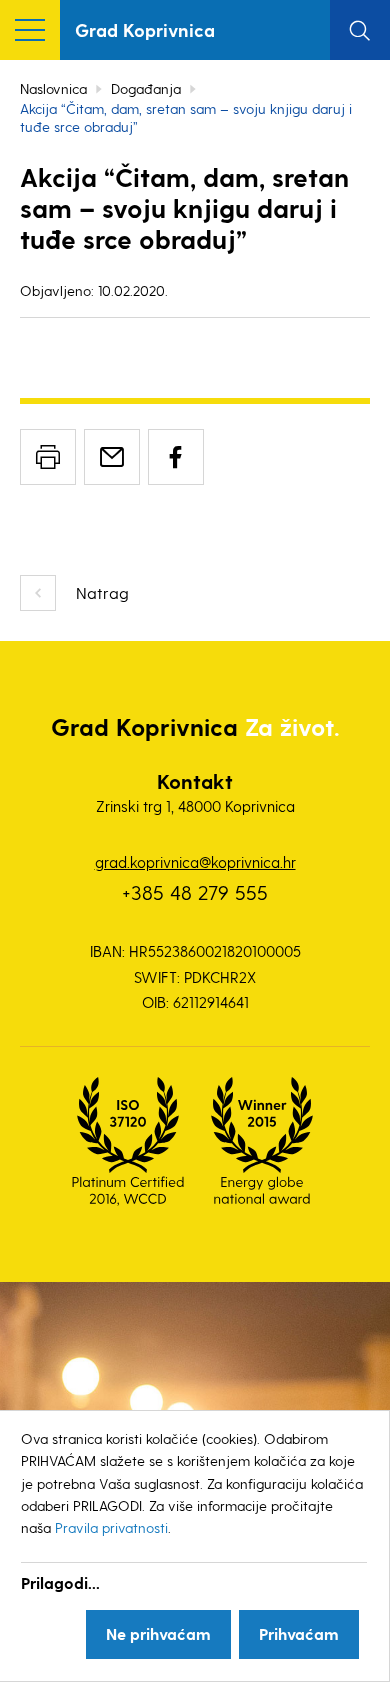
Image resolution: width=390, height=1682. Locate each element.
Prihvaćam (299, 1633)
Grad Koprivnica (145, 29)
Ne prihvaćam (158, 1633)
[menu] (30, 30)
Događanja (146, 88)
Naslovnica (53, 88)
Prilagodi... (60, 1582)
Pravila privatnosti (111, 1527)
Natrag (102, 592)
